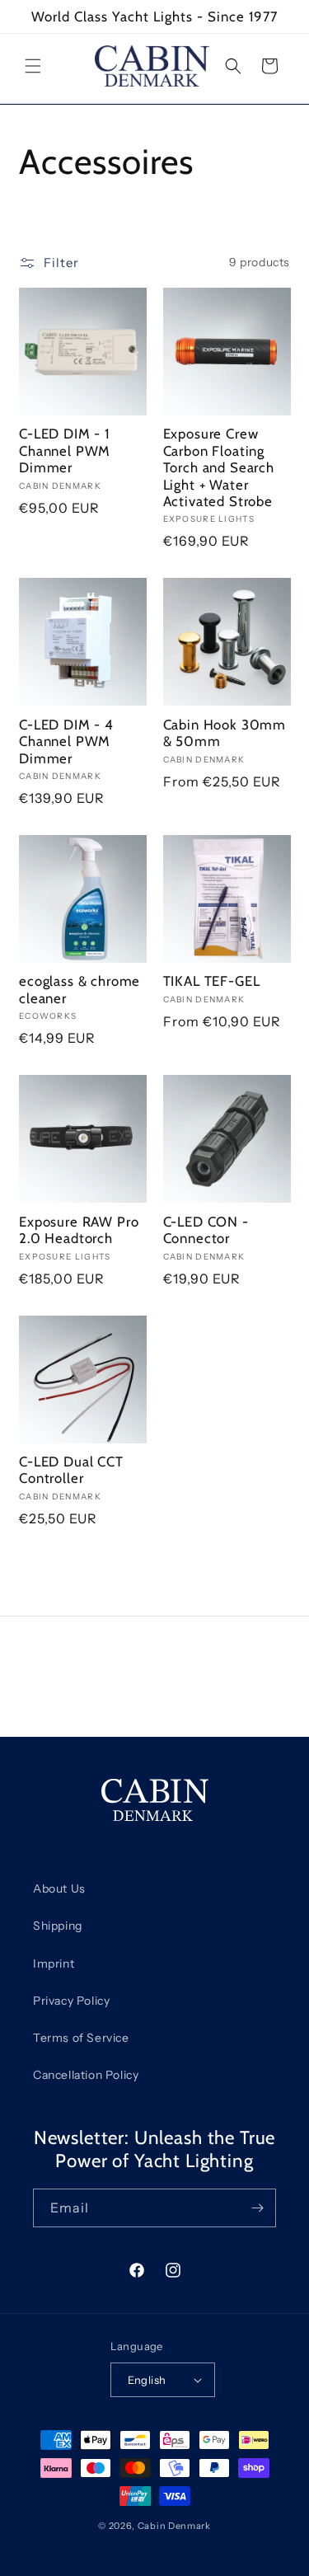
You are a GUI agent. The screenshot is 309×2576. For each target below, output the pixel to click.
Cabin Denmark (174, 2526)
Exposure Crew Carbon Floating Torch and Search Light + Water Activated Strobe (219, 467)
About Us (59, 1889)
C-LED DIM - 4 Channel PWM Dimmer (66, 741)
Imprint (54, 1964)
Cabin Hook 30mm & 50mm (225, 733)
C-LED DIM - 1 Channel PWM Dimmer (65, 450)
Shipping (58, 1926)
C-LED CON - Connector (206, 1230)
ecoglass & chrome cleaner (80, 989)
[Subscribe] (257, 2208)
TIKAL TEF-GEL (212, 981)
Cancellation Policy (86, 2075)
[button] (33, 66)
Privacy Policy (71, 2001)
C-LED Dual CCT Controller (71, 1470)
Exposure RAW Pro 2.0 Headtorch (79, 1230)
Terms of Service (81, 2038)
